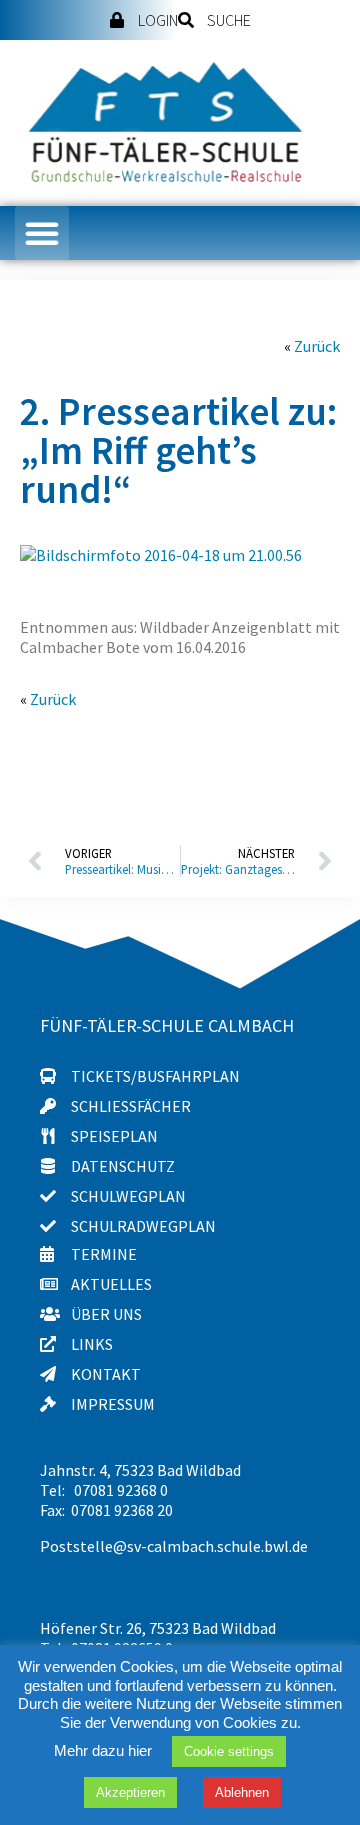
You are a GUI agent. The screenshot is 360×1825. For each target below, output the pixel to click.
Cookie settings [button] (229, 1751)
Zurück (317, 346)
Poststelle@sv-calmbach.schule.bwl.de (174, 1546)
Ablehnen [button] (242, 1792)
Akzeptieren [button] (130, 1792)
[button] (42, 233)
